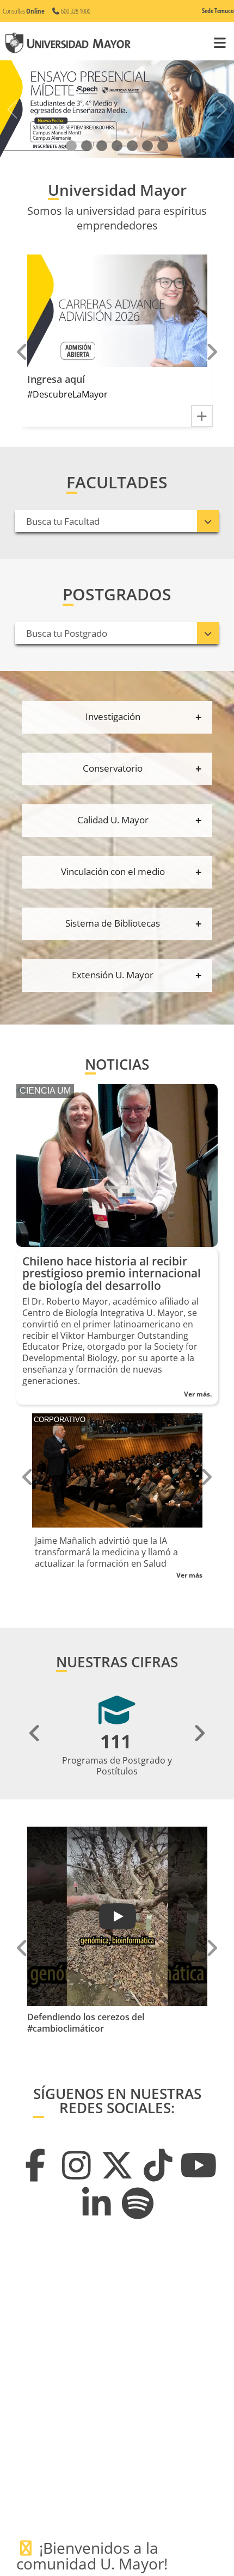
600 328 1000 (75, 11)
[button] (71, 146)
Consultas (24, 11)
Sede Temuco (218, 11)
